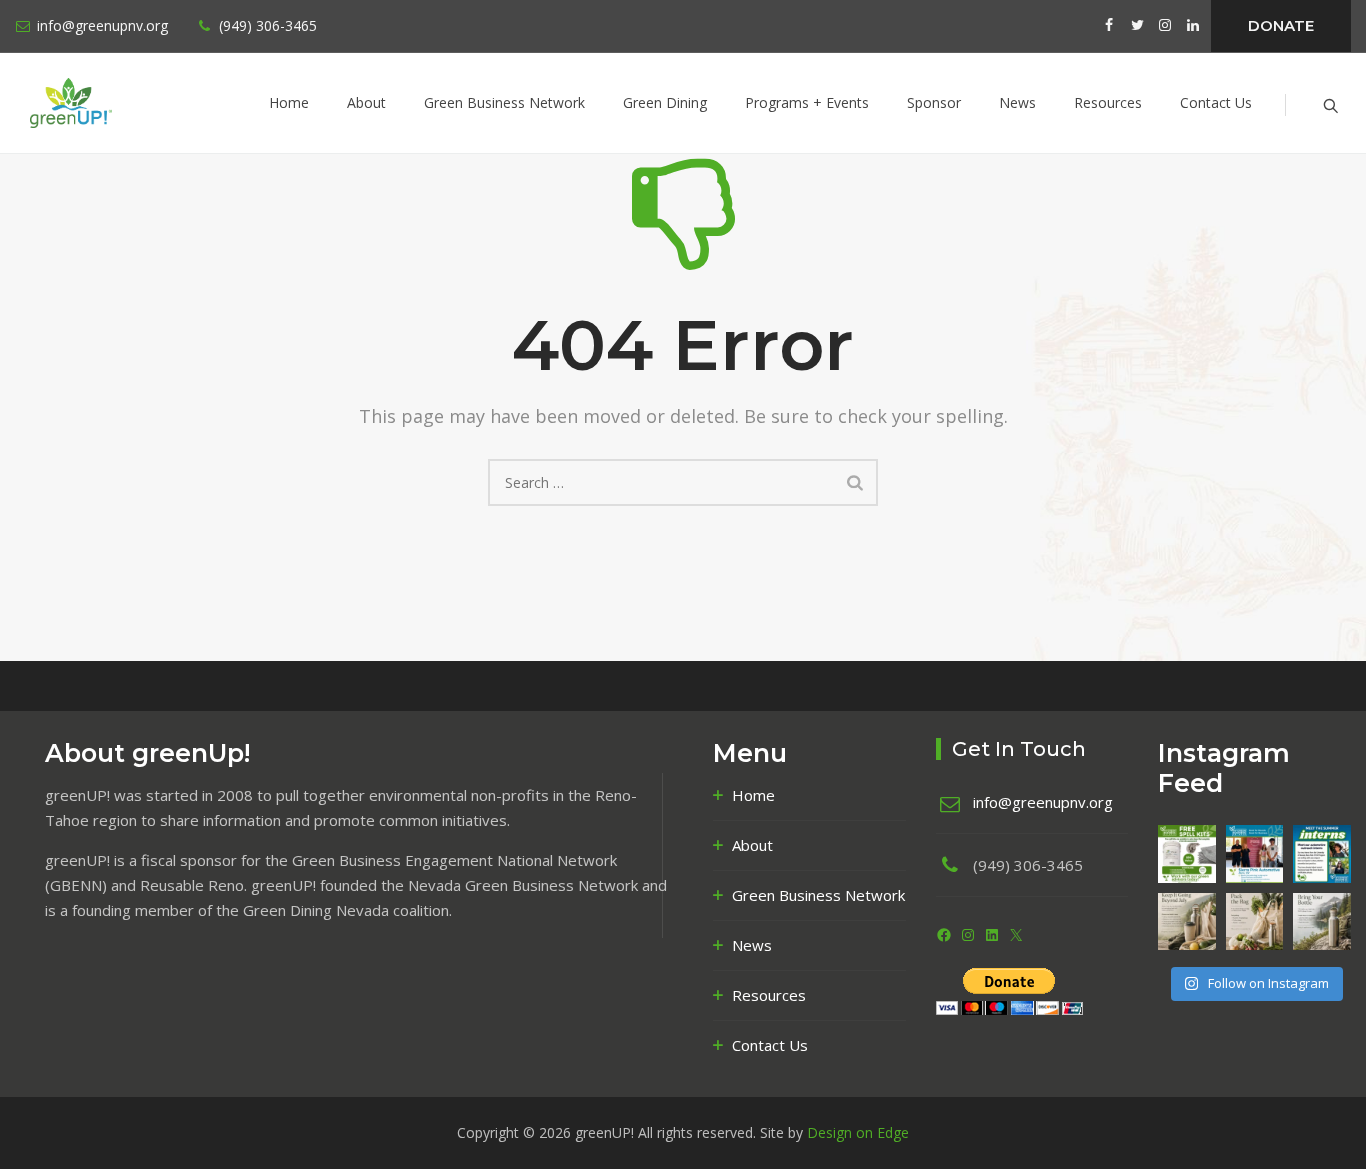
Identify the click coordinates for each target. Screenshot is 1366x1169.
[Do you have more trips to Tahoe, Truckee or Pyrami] (1322, 922)
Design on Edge (858, 1132)
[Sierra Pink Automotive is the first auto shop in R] (1255, 854)
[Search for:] (683, 482)
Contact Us (1216, 102)
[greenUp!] (115, 103)
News (1017, 102)
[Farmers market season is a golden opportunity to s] (1255, 922)
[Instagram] (968, 935)
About (366, 102)
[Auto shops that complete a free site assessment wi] (1187, 854)
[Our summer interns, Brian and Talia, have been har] (1322, 854)
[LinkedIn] (992, 935)
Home (289, 102)
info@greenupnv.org (102, 25)
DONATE (1281, 25)
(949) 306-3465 (268, 25)
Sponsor (934, 102)
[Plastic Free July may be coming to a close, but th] (1187, 922)
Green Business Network (504, 102)
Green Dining (665, 102)
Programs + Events (807, 102)
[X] (1016, 935)
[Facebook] (944, 935)
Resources (1108, 102)
